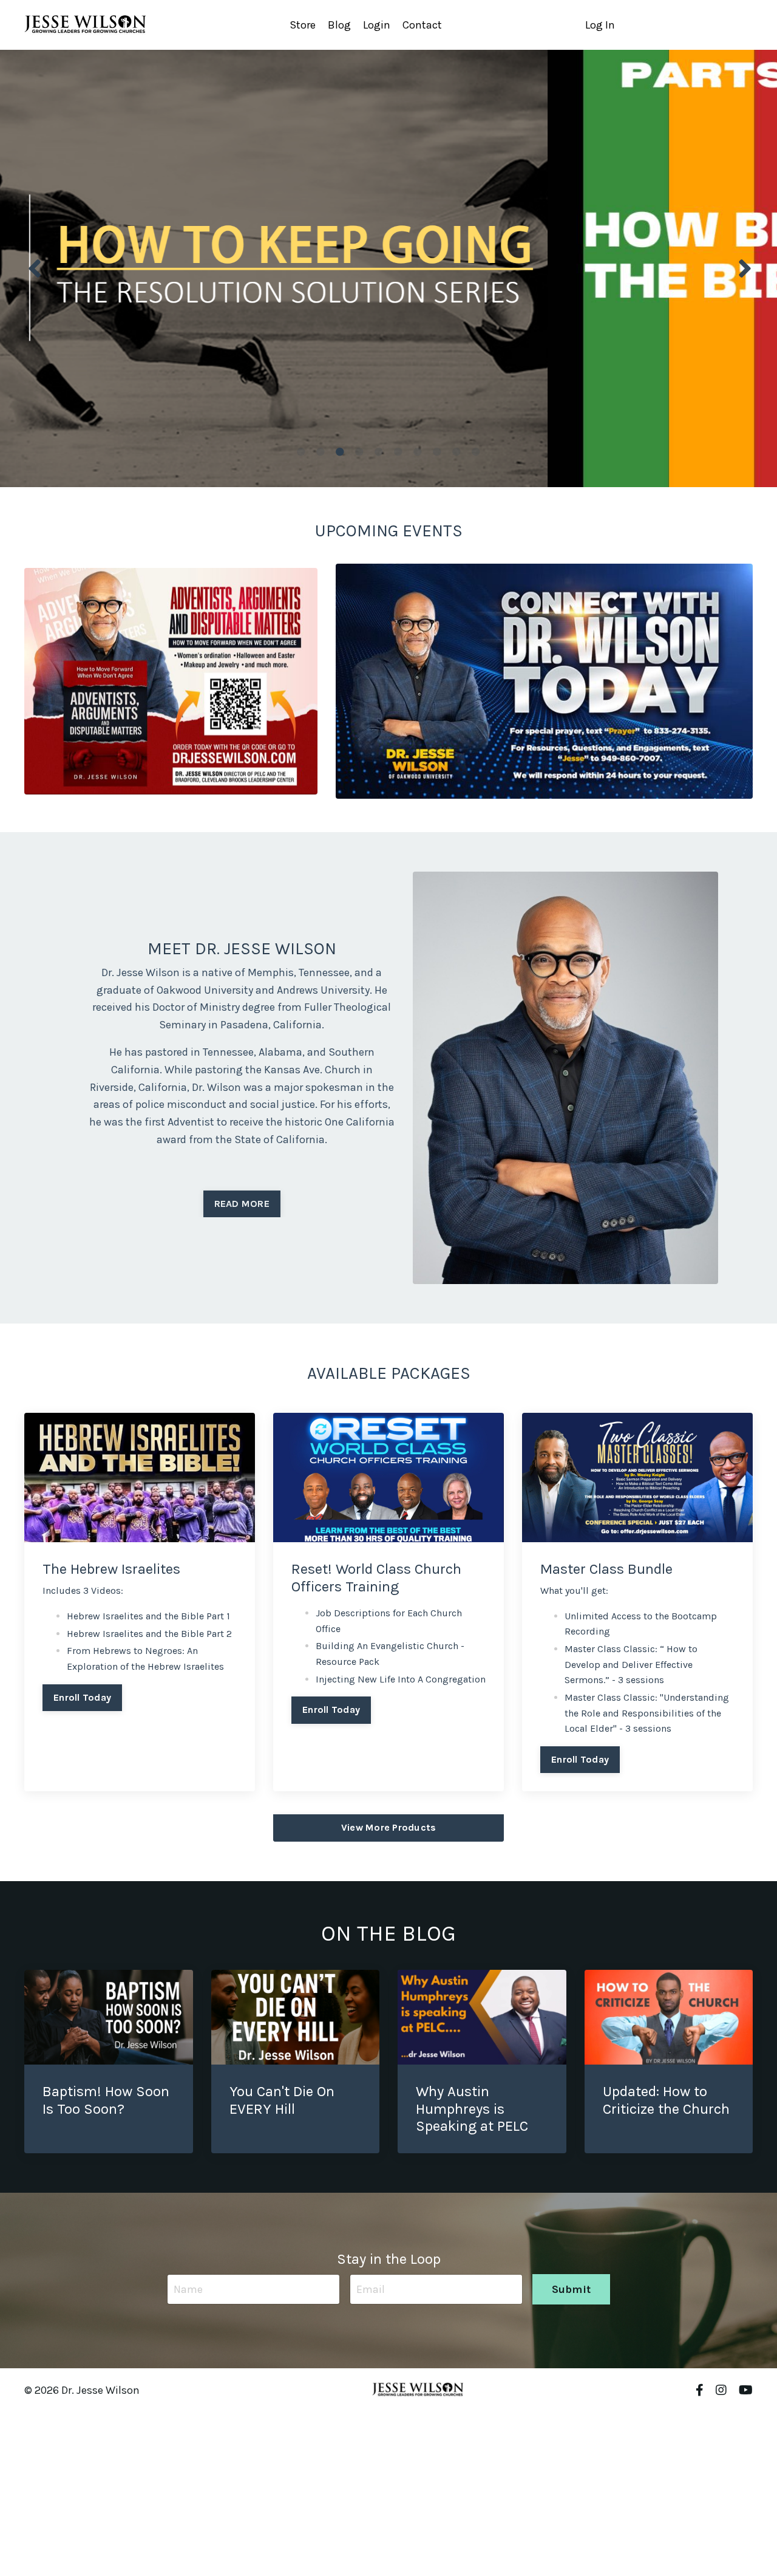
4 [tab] (359, 452)
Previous (33, 268)
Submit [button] (572, 2289)
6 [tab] (398, 452)
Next (744, 268)
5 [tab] (379, 452)
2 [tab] (321, 452)
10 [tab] (476, 452)
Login (377, 25)
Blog (339, 25)
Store (303, 25)
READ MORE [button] (242, 1204)
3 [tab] (340, 452)
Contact (422, 25)
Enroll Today (82, 1697)
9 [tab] (456, 452)
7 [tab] (418, 452)
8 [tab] (437, 452)
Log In (600, 25)
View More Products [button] (389, 1827)
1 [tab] (301, 452)
